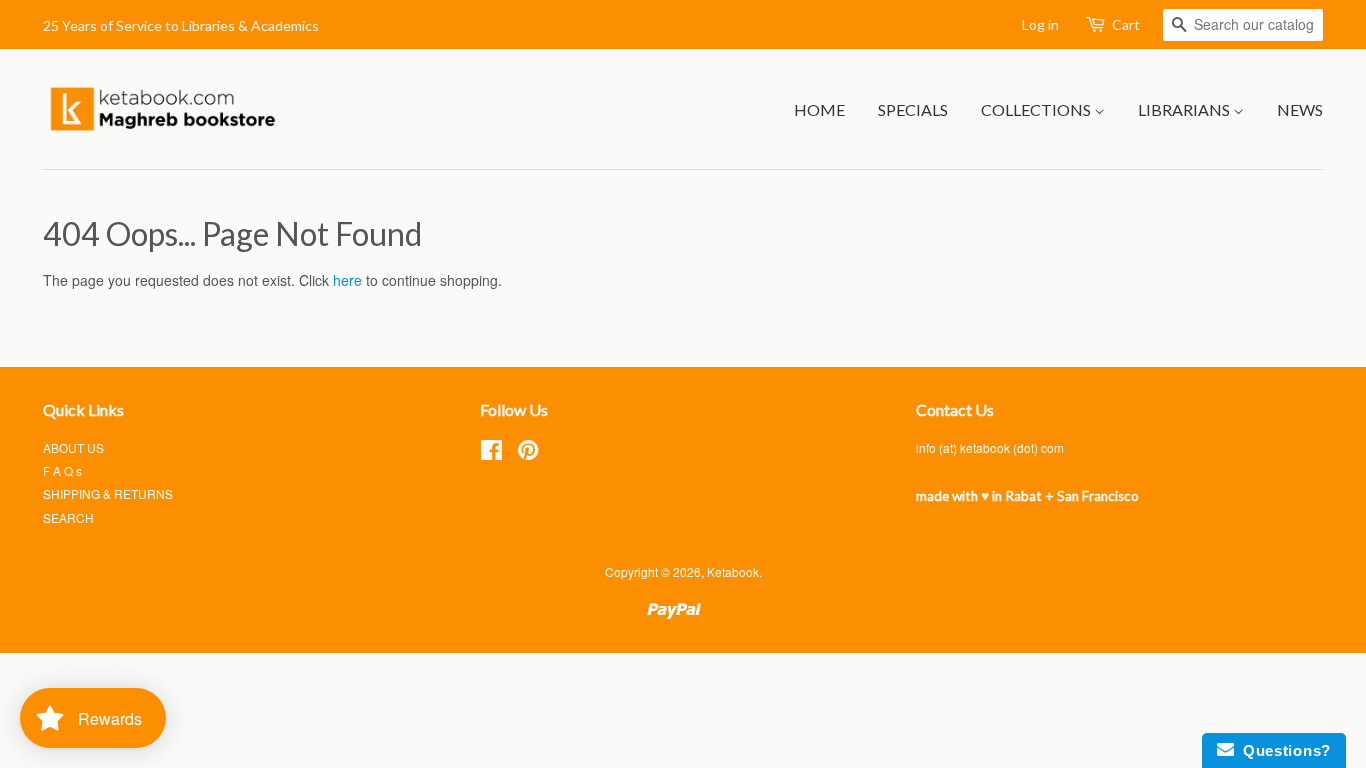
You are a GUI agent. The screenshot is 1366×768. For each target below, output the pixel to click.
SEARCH (68, 517)
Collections (1037, 109)
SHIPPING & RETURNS (108, 493)
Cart (1126, 24)
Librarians (1185, 109)
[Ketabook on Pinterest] (528, 453)
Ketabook (733, 571)
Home (819, 109)
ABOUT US (73, 447)
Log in (1040, 24)
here (347, 280)
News (1300, 109)
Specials (913, 109)
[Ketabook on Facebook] (491, 453)
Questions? (1282, 750)
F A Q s (62, 470)
